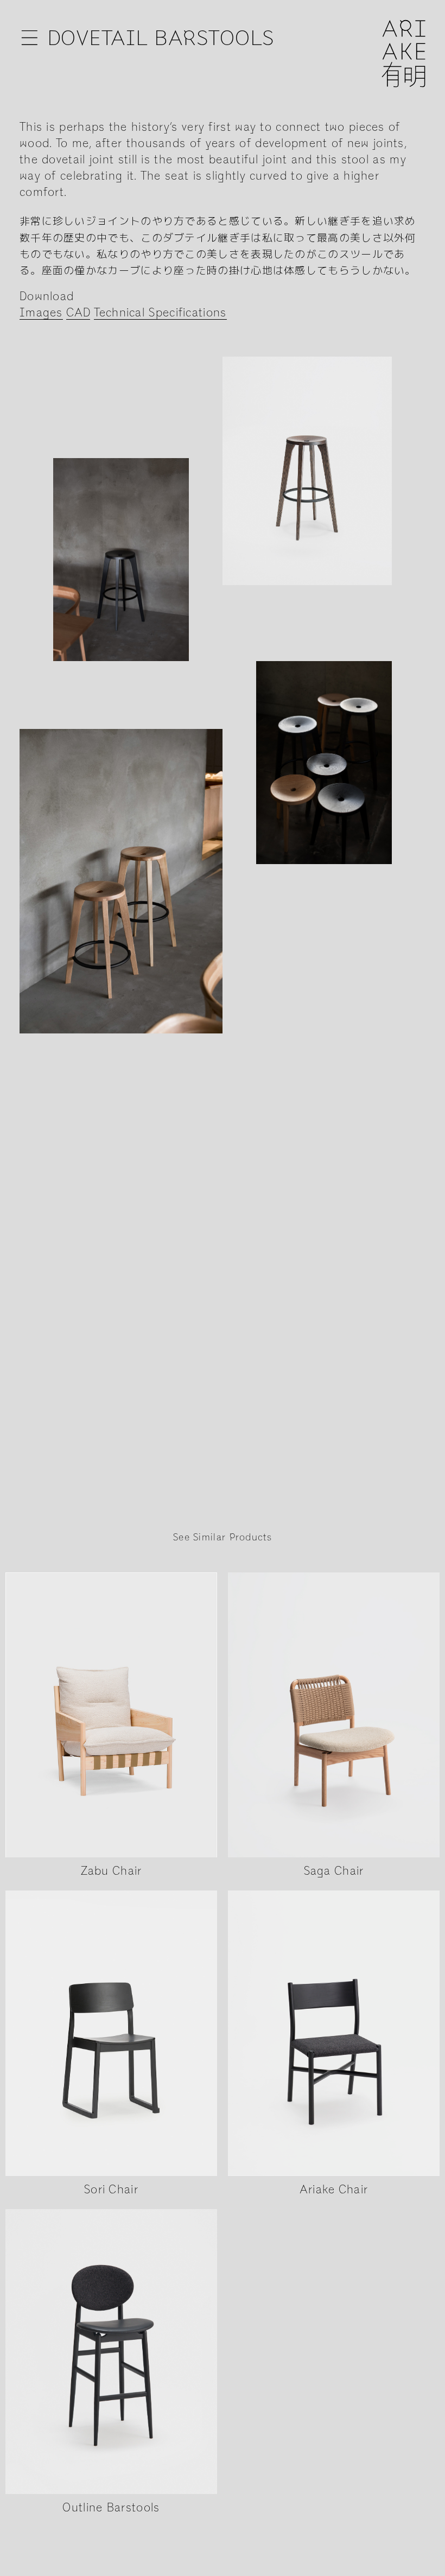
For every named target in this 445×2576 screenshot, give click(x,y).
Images (41, 313)
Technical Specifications (160, 313)
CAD (78, 313)
